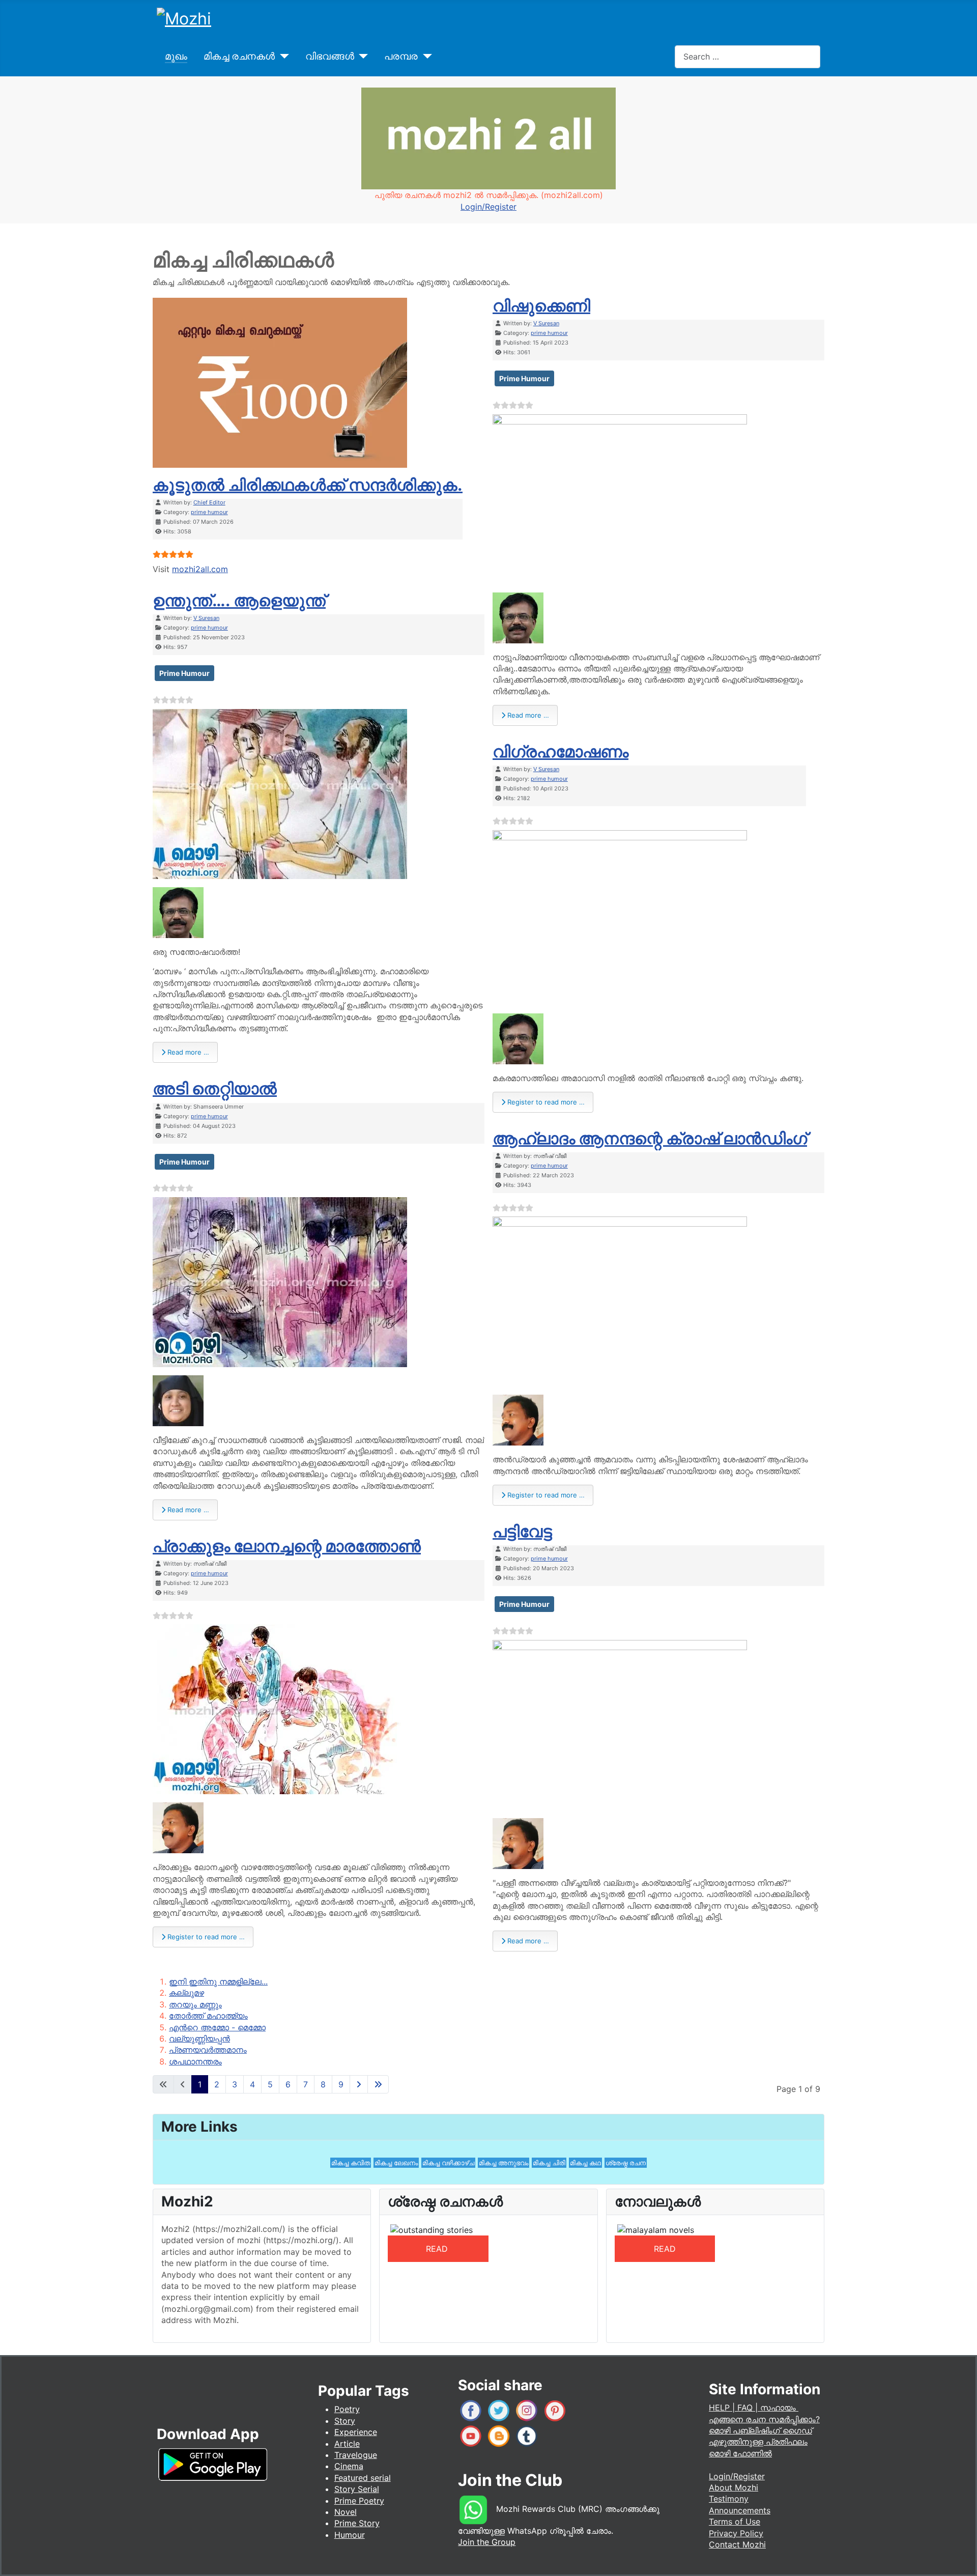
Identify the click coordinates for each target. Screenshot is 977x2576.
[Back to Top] (959, 2558)
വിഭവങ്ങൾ (330, 56)
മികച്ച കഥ (585, 2163)
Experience (356, 2432)
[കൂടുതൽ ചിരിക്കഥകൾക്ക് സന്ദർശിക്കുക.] (280, 382)
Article (347, 2444)
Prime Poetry (359, 2501)
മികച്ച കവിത (351, 2163)
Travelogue (356, 2455)
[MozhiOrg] (471, 2410)
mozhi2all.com (200, 569)
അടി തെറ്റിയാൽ (215, 1088)
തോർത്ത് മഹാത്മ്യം (208, 2016)
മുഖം (176, 56)
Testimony (729, 2499)
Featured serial (363, 2478)
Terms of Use (735, 2522)
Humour (350, 2535)
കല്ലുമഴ (186, 1993)
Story (345, 2421)
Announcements (740, 2510)
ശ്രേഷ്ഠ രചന (626, 2163)
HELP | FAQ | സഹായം (754, 2408)
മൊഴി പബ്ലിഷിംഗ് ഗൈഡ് (760, 2430)
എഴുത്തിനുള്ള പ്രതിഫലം (758, 2442)
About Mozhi (734, 2487)
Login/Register (489, 207)
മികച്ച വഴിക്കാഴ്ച (448, 2163)
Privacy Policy (736, 2533)
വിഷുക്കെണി (541, 306)
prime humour (209, 512)
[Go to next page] (359, 2084)
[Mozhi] (213, 2463)
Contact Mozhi (737, 2544)
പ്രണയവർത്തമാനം (208, 2050)
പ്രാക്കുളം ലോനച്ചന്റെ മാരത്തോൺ (287, 1546)
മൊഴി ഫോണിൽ (740, 2453)
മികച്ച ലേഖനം (396, 2163)
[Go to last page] (378, 2084)
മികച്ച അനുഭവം (504, 2163)
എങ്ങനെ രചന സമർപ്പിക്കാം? (764, 2419)
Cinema (349, 2466)
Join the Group (487, 2542)
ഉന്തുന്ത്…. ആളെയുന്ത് (239, 600)
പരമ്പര (401, 56)
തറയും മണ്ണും (195, 2004)
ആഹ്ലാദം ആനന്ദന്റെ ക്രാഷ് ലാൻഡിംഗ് (650, 1138)
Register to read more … (205, 1937)
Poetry (347, 2409)
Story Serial (357, 2489)
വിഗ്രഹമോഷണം (561, 752)
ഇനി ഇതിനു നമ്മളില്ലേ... (218, 1981)
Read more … (187, 1052)
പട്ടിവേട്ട (522, 1531)
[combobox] (748, 57)
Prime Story (357, 2523)
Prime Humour (184, 673)
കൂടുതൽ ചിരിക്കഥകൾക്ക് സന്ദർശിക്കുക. (308, 485)
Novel (346, 2512)
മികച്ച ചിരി (549, 2163)
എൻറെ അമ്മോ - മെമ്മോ (217, 2027)
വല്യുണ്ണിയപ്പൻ (199, 2039)
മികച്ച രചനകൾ (239, 56)
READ (438, 2249)
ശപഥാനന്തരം (195, 2061)
